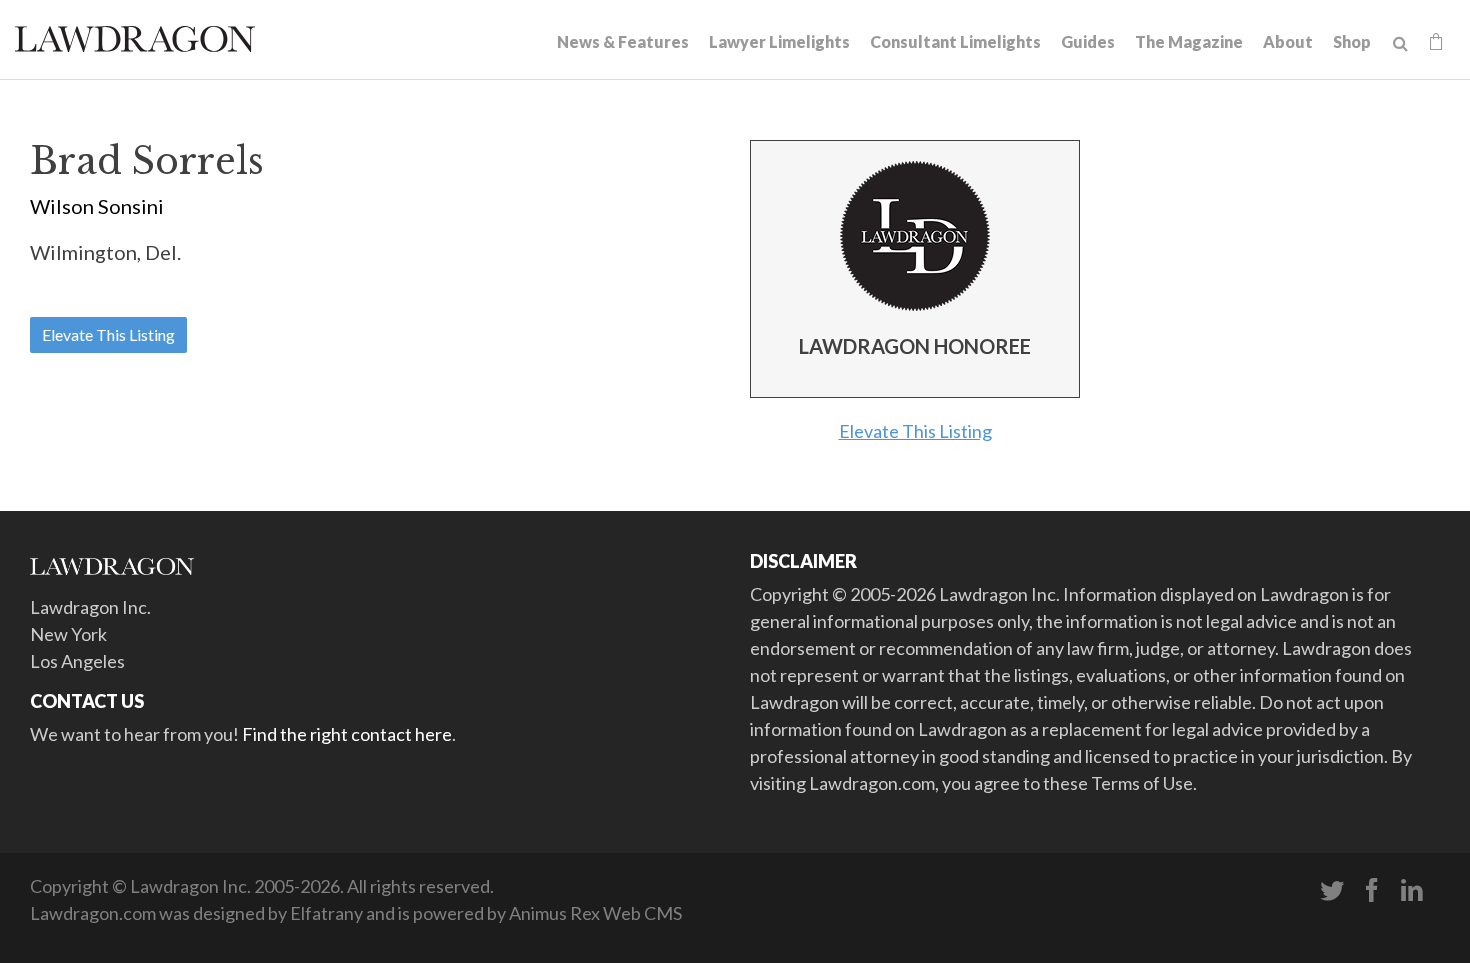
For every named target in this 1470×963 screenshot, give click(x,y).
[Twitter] (1332, 891)
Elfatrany (326, 913)
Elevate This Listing (108, 334)
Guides (1088, 41)
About (1288, 41)
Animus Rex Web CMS (595, 913)
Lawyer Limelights (779, 41)
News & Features (623, 41)
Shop (1352, 41)
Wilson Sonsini (97, 206)
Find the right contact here (347, 734)
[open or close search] (1400, 44)
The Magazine (1189, 41)
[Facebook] (1372, 891)
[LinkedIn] (1412, 891)
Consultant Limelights (955, 41)
